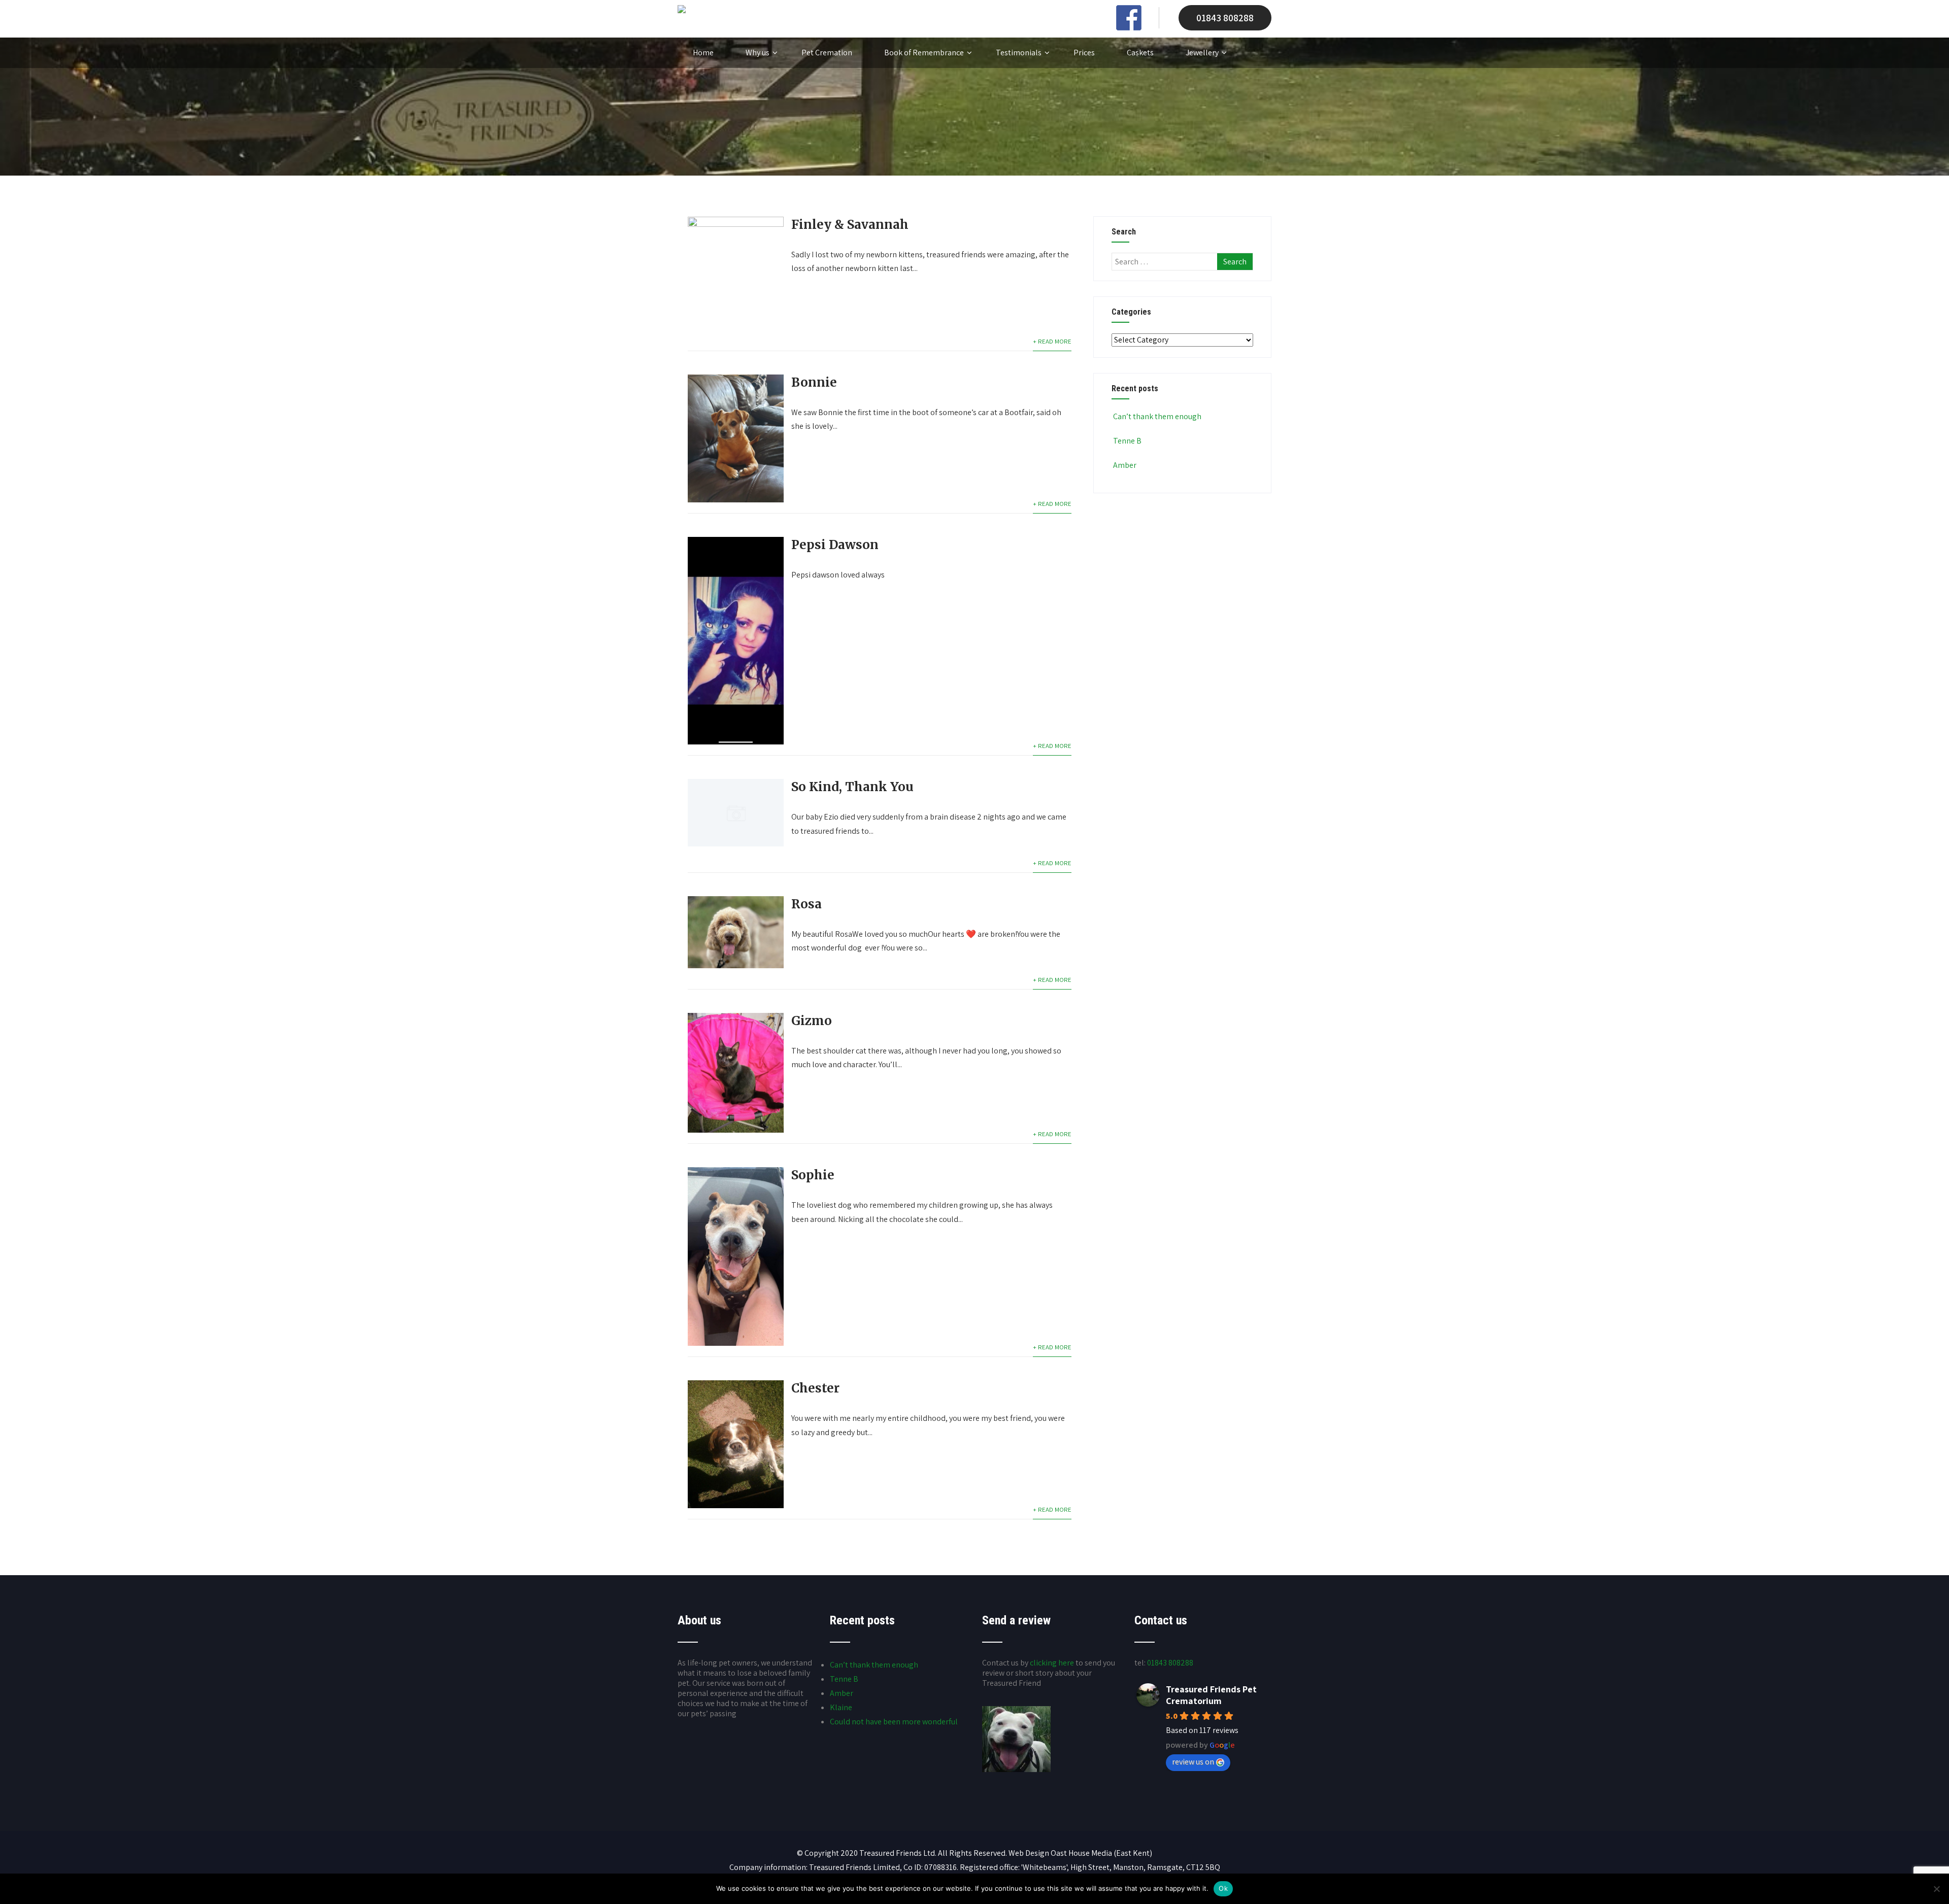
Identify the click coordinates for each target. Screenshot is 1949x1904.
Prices (1084, 53)
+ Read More (1052, 341)
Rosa (807, 904)
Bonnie (814, 382)
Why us (758, 53)
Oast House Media (1081, 1853)
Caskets (1140, 53)
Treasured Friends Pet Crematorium (1211, 1695)
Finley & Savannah (850, 225)
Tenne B (1127, 441)
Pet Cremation (827, 53)
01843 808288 (1225, 18)
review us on (1193, 1762)
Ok (1223, 1888)
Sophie (813, 1175)
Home (703, 53)
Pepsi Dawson (835, 545)
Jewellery (1202, 53)
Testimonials (1019, 53)
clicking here (1052, 1663)
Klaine (841, 1707)
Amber (1125, 465)
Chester (815, 1388)
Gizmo (812, 1021)
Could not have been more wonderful (894, 1722)
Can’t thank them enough (1157, 416)
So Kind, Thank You (852, 787)
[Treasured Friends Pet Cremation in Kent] (682, 10)
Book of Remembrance (924, 53)
